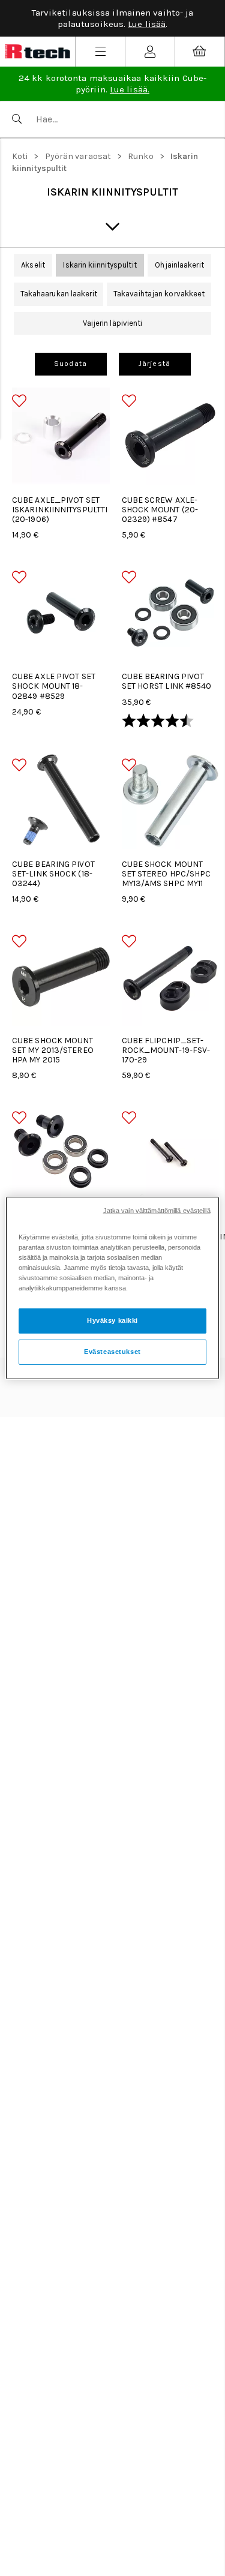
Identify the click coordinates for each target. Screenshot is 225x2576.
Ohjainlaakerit (179, 265)
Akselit (33, 265)
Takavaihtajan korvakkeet (159, 294)
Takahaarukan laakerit (59, 294)
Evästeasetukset (112, 1352)
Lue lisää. (130, 89)
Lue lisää (147, 24)
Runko (141, 156)
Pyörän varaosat (78, 156)
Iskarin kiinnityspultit (100, 265)
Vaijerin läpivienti (113, 323)
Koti (20, 156)
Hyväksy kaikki (112, 1320)
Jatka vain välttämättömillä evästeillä (157, 1211)
